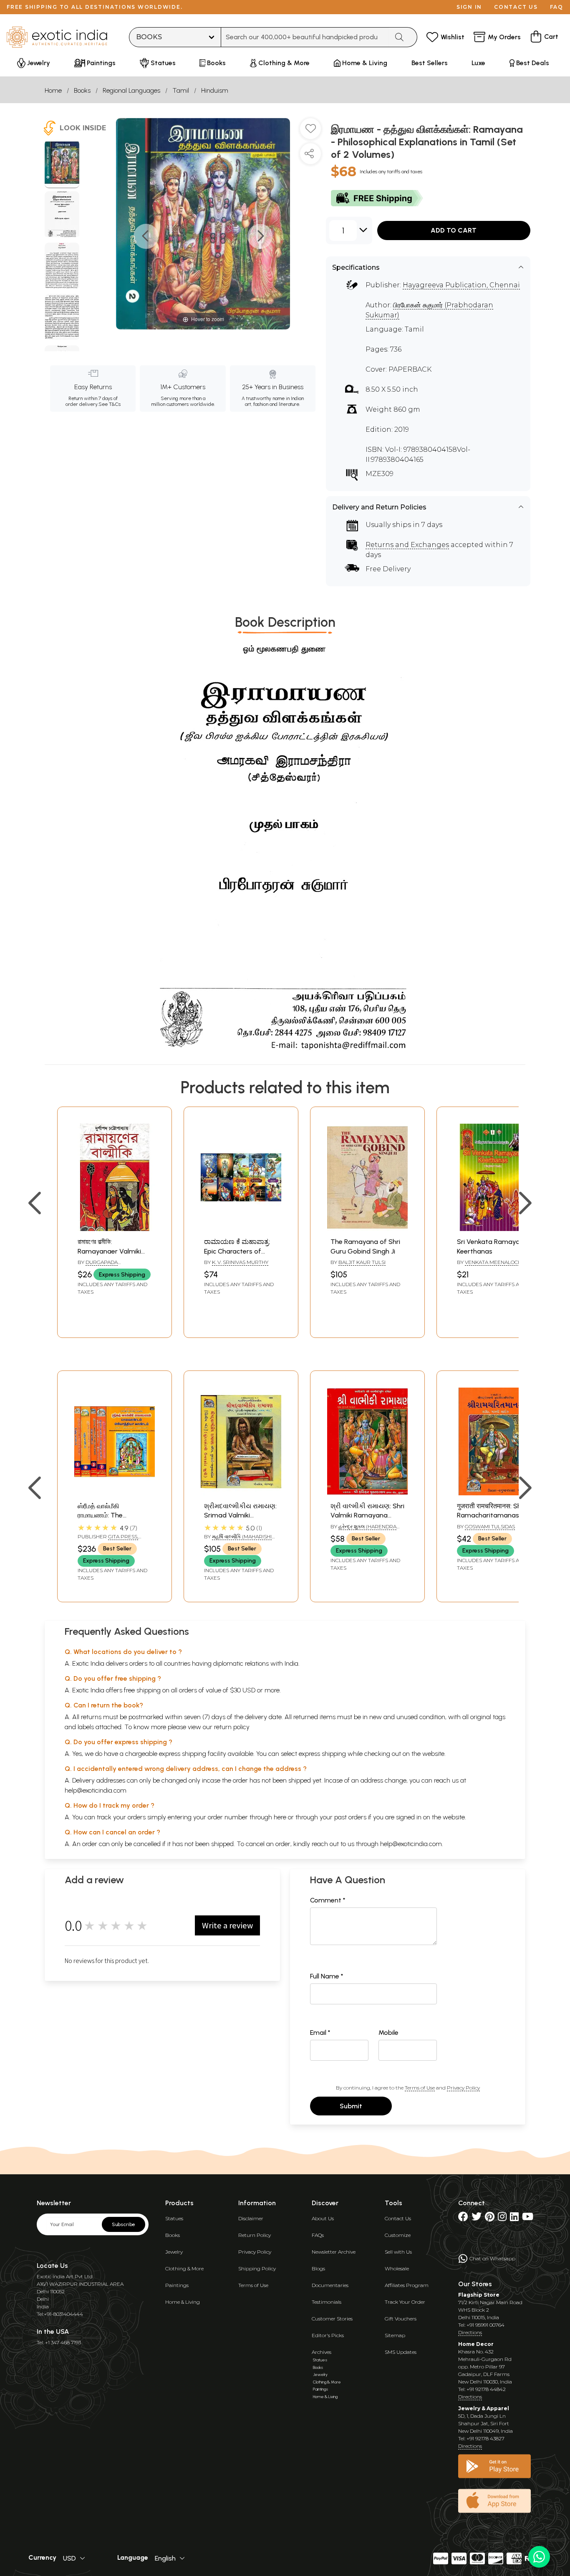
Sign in (469, 7)
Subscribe (124, 2224)
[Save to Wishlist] (310, 132)
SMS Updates (401, 2352)
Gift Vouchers (401, 2319)
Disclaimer (251, 2218)
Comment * (328, 1900)
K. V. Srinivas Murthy (240, 1262)
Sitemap (395, 2335)
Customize (398, 2235)
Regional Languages (131, 90)
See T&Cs (110, 404)
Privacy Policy (463, 2088)
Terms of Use (420, 2088)
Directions (470, 2332)
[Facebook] (463, 2218)
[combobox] (305, 37)
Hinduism (215, 90)
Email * (320, 2033)
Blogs (318, 2268)
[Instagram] (502, 2218)
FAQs (318, 2235)
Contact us (516, 7)
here (280, 1817)
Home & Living (183, 2302)
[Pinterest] (490, 2218)
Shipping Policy (257, 2268)
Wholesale (397, 2268)
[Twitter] (477, 2218)
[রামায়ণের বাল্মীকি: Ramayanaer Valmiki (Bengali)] (115, 1229)
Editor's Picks (328, 2335)
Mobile (388, 2033)
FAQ (557, 7)
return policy (232, 1727)
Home (53, 90)
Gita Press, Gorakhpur (108, 1540)
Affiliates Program (407, 2285)
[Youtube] (528, 2218)
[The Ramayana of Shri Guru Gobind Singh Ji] (367, 1229)
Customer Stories (332, 2319)
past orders (350, 1817)
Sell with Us (398, 2252)
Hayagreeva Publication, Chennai (461, 285)
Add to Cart (454, 230)
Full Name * (327, 1976)
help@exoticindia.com (96, 1790)
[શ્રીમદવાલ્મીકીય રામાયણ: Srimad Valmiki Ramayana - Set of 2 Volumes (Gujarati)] (241, 1493)
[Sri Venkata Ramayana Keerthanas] (494, 1229)
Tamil (181, 90)
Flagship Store (479, 2295)
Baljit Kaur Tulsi (362, 1262)
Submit (351, 2106)
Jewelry (174, 2252)
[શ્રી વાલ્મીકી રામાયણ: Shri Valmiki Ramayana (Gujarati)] (367, 1493)
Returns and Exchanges (407, 545)
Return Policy (255, 2235)
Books (82, 90)
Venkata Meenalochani (497, 1262)
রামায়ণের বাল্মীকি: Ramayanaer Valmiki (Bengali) (109, 1251)
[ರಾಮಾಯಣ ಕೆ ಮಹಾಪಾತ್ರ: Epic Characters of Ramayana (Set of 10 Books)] (241, 1229)
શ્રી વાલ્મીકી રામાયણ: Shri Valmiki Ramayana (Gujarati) (367, 1515)
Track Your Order (405, 2302)
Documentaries (330, 2285)
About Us (323, 2218)
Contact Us (398, 2218)
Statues (174, 2218)
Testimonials (327, 2302)
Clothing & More (184, 2268)
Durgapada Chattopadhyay (99, 1266)
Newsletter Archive (334, 2252)
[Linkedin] (514, 2218)
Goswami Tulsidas (490, 1526)
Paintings (177, 2285)
